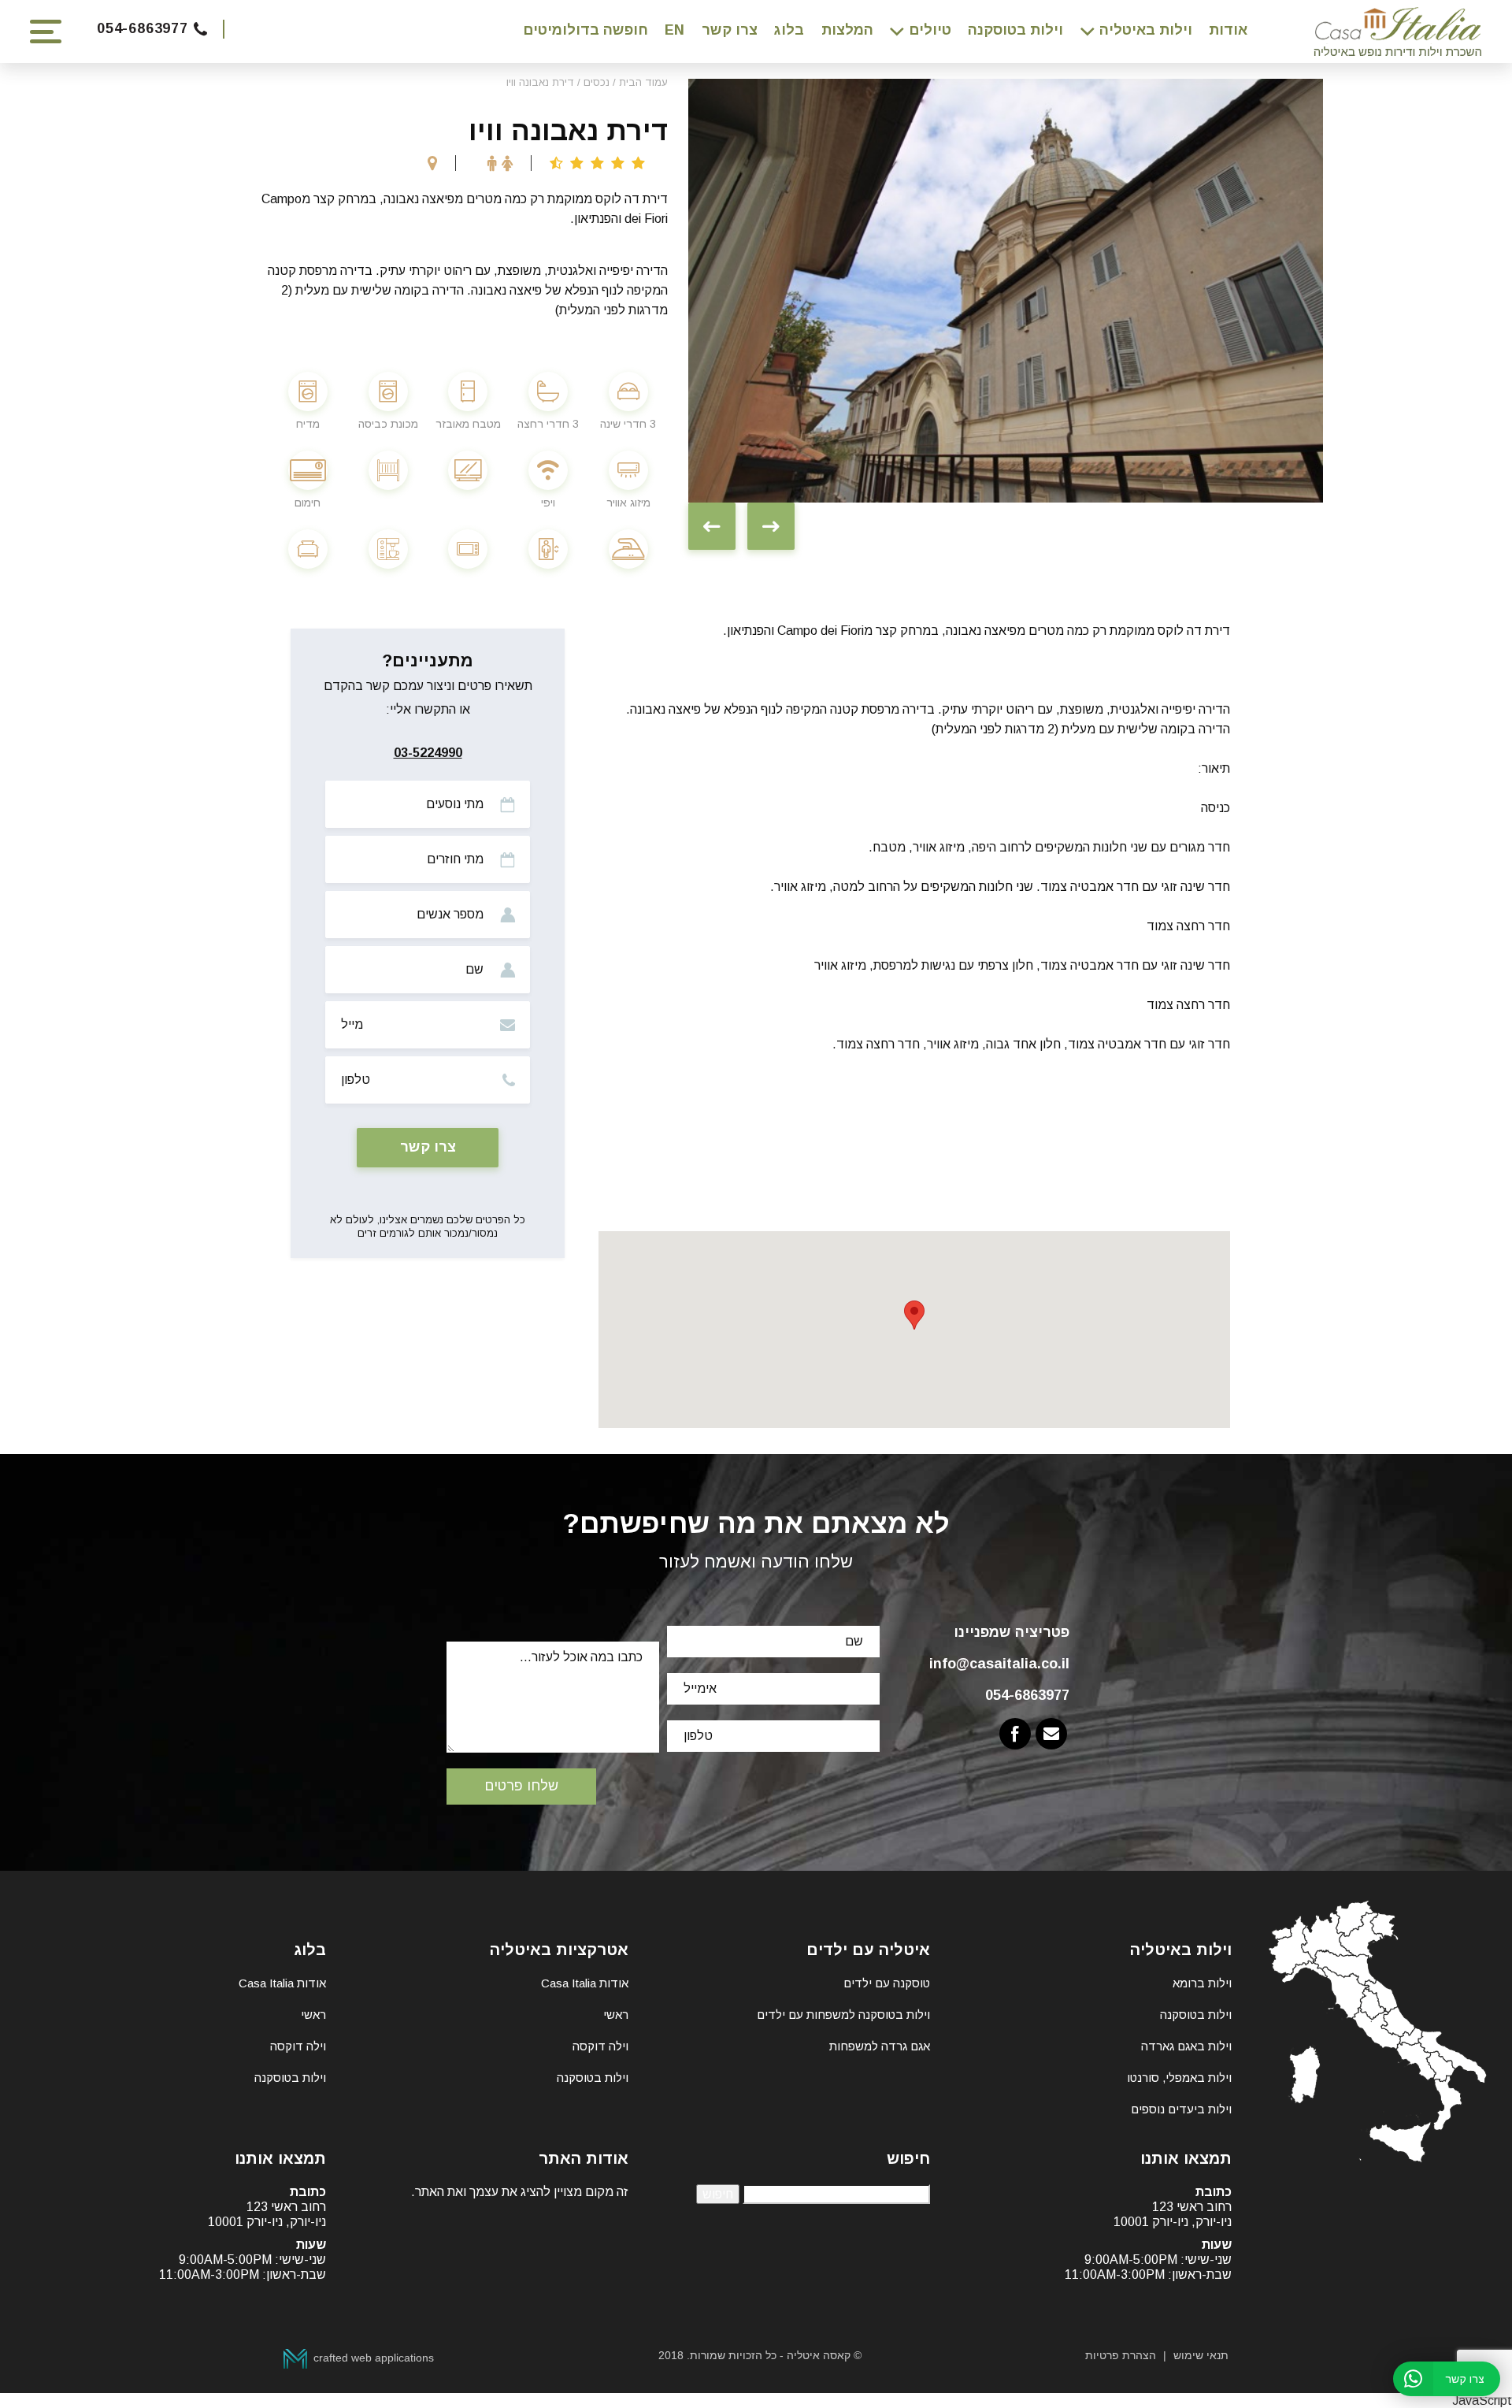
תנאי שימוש (1201, 2355)
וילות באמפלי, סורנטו (1179, 2078)
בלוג (789, 30)
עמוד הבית (643, 82)
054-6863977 (143, 28)
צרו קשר (730, 30)
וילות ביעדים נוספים (1181, 2109)
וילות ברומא (1202, 1983)
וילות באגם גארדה (1186, 2046)
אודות (1228, 30)
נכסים (597, 82)
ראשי (616, 2015)
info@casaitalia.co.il (999, 1664)
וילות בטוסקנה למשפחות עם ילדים (843, 2015)
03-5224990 (428, 753)
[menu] (46, 32)
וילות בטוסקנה (1015, 30)
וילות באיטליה (1146, 30)
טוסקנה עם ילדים (887, 1983)
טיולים (930, 30)
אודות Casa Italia (585, 1983)
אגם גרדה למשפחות (880, 2046)
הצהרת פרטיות (1121, 2355)
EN (674, 30)
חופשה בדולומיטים (586, 30)
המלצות (847, 30)
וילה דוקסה (600, 2046)
